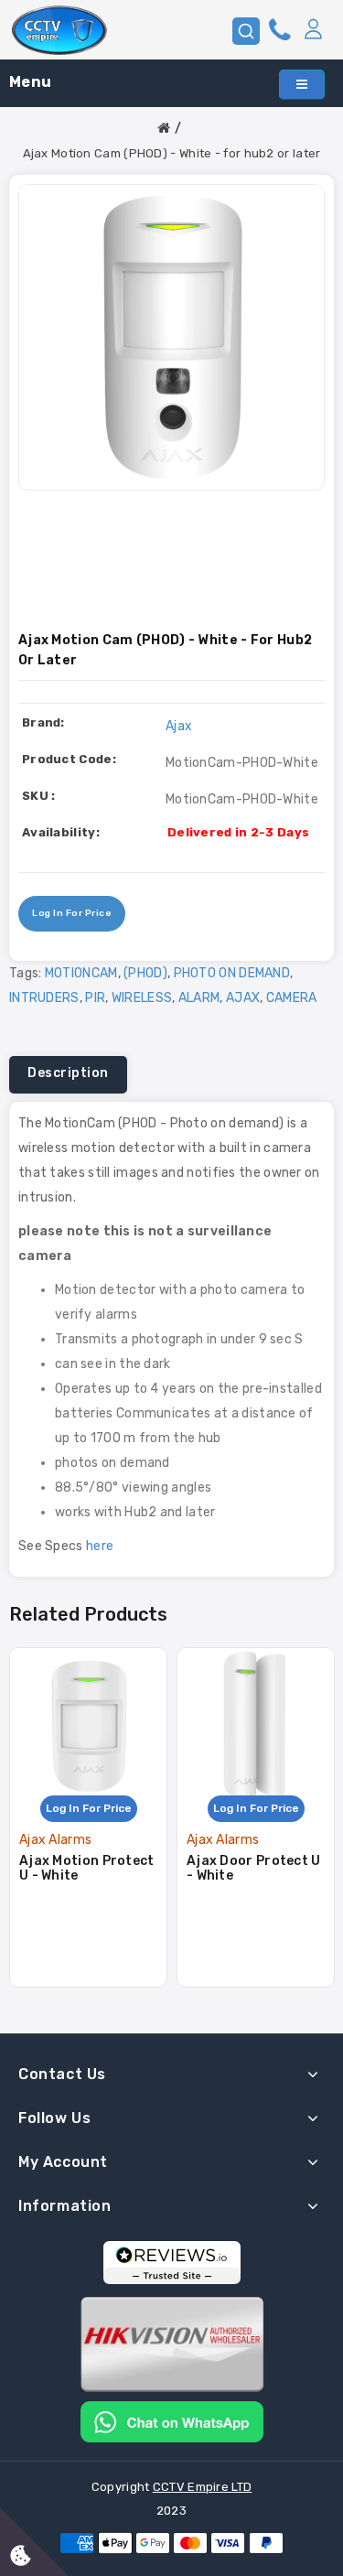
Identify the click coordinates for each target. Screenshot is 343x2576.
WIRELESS (142, 998)
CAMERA (292, 998)
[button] (313, 30)
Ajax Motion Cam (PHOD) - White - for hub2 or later (172, 153)
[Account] (313, 30)
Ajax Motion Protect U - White (87, 1868)
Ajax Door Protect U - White (254, 1868)
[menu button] (302, 85)
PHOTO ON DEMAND (232, 973)
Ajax (179, 726)
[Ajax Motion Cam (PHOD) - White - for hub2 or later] (171, 337)
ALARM (199, 998)
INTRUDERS (44, 998)
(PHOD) (145, 973)
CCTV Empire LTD (203, 2487)
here (100, 1546)
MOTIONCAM (81, 973)
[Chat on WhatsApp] (172, 2421)
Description (68, 1073)
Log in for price (72, 913)
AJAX (243, 998)
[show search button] (246, 31)
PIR (95, 998)
